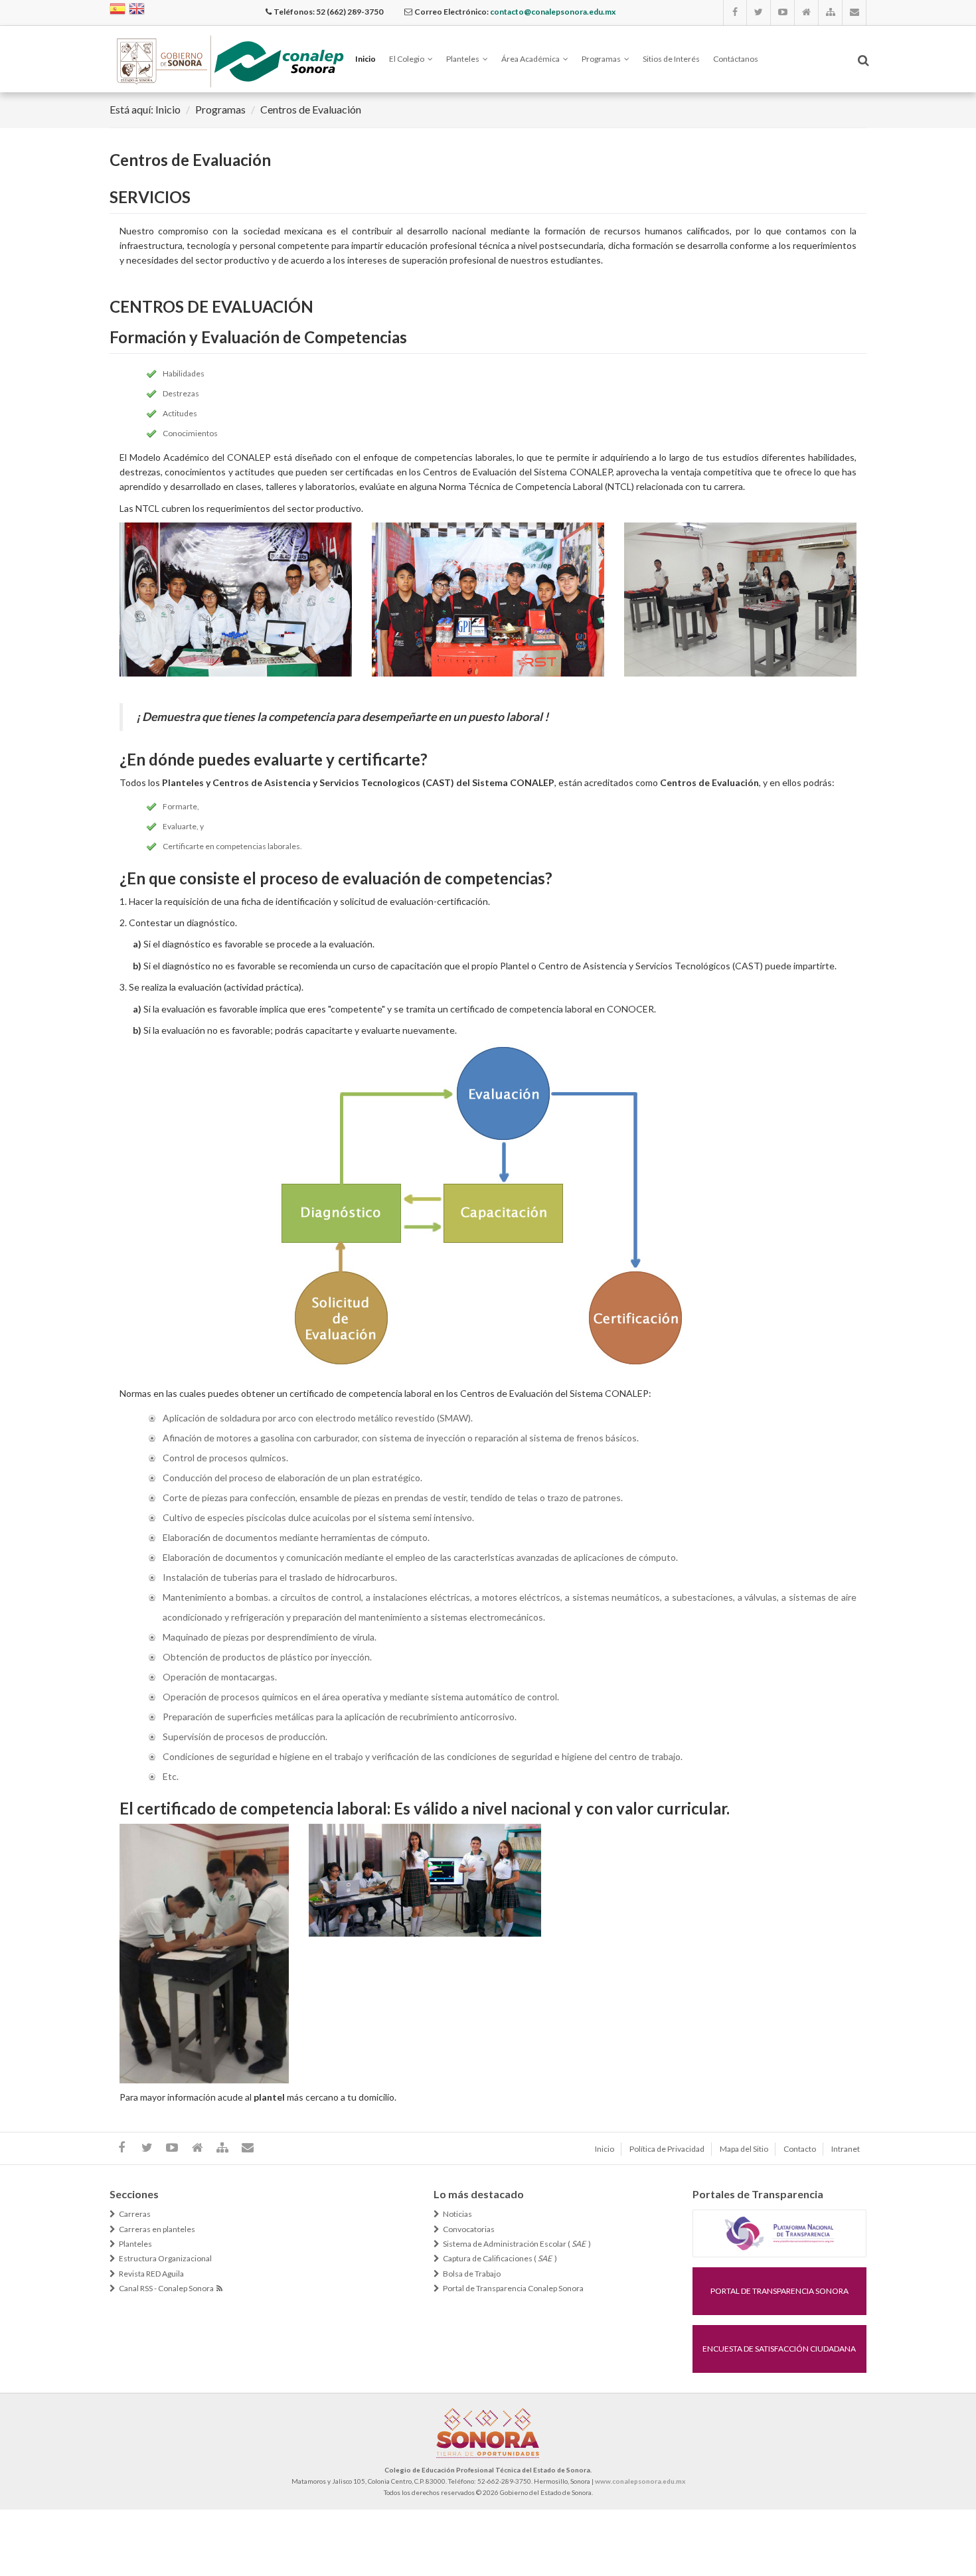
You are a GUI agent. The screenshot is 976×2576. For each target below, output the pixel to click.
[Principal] (807, 13)
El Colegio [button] (407, 59)
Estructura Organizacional (165, 2259)
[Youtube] (783, 13)
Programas (220, 109)
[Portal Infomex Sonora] (779, 2232)
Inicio (366, 59)
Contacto (800, 2149)
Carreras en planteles (157, 2229)
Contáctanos (736, 59)
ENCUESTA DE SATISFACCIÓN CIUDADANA (779, 2349)
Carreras (135, 2214)
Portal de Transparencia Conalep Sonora (513, 2289)
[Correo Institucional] (854, 13)
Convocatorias (469, 2229)
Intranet (846, 2149)
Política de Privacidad (667, 2149)
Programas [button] (601, 59)
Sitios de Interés (671, 59)
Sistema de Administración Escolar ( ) (517, 2244)
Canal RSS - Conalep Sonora (168, 2289)
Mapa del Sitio (744, 2149)
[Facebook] (735, 13)
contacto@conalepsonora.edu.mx (553, 12)
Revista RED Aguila (151, 2274)
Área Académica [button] (530, 59)
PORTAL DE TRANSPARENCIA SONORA (779, 2291)
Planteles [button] (463, 59)
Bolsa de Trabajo (472, 2274)
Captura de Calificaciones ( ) (500, 2259)
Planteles (135, 2244)
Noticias (457, 2214)
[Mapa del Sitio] (831, 13)
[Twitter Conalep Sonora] (759, 13)
